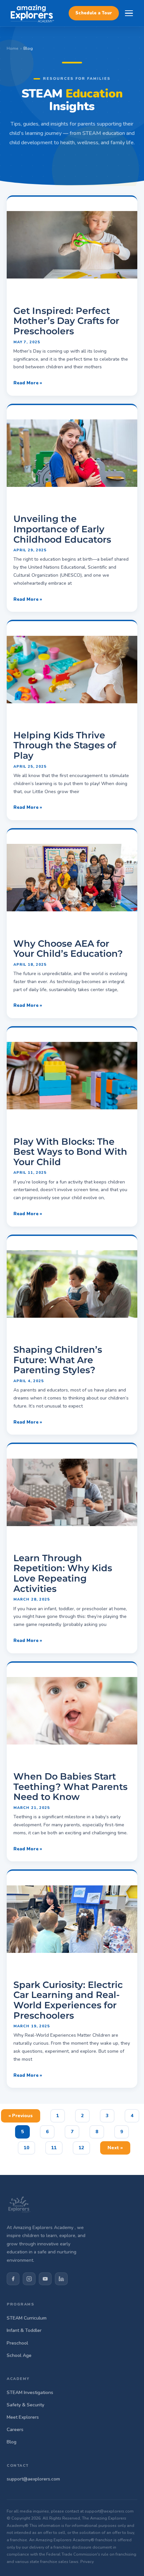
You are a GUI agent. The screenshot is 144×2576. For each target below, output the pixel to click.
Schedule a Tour (94, 13)
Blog (12, 2442)
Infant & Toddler (24, 2330)
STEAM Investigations (30, 2393)
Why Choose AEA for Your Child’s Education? (68, 949)
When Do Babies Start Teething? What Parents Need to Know (70, 1787)
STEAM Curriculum (27, 2318)
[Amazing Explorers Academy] (32, 13)
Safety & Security (25, 2405)
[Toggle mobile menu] (129, 13)
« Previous (21, 2116)
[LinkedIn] (61, 2279)
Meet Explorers (23, 2417)
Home (13, 48)
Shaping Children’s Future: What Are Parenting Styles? (58, 1360)
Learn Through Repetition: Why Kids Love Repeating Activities (63, 1573)
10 (29, 2146)
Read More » (28, 383)
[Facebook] (13, 2279)
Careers (15, 2430)
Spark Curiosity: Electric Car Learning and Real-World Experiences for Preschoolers (68, 2000)
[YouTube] (45, 2279)
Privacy (87, 2562)
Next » (115, 2148)
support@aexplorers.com (33, 2479)
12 (84, 2146)
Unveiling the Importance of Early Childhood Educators (62, 529)
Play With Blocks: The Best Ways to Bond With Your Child (70, 1152)
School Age (19, 2355)
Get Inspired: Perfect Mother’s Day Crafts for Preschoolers (66, 321)
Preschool (17, 2343)
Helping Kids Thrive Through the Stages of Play (65, 745)
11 (57, 2146)
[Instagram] (29, 2279)
